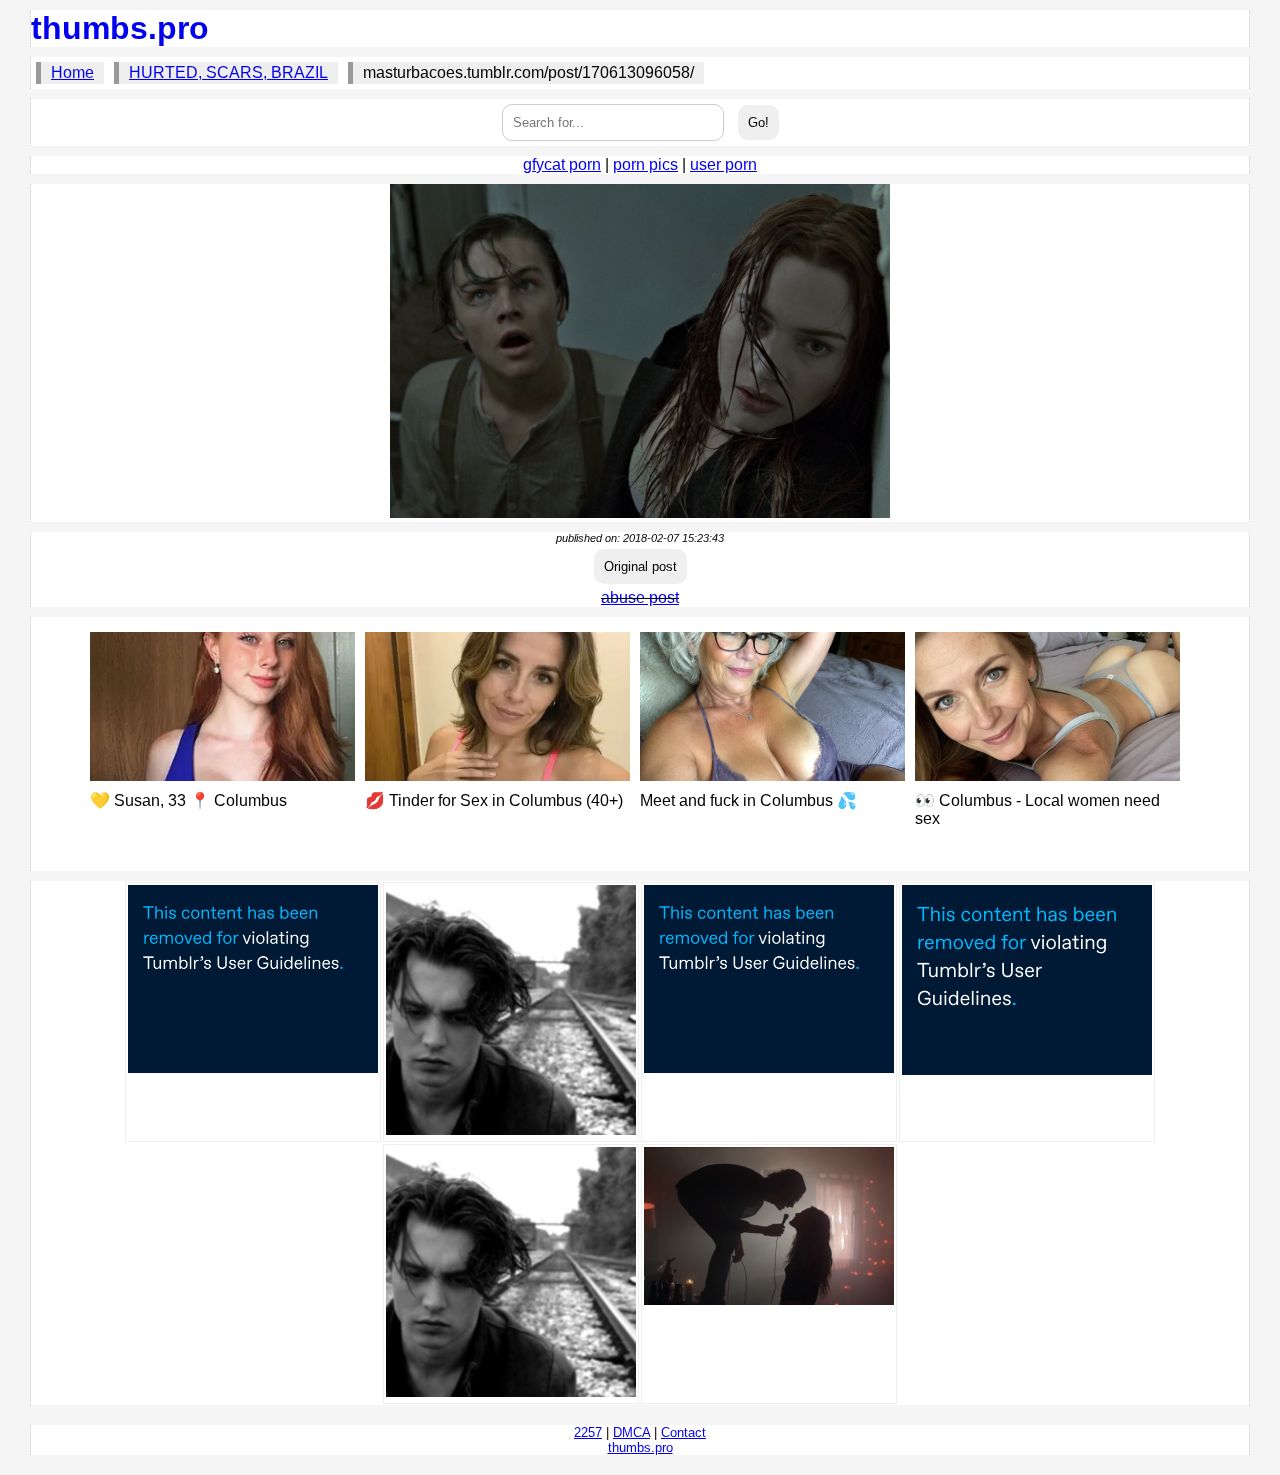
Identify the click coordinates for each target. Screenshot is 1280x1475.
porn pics (645, 164)
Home (72, 72)
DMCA (631, 1432)
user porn (723, 164)
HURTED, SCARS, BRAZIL (228, 72)
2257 (588, 1432)
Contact (683, 1432)
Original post (640, 566)
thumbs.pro (120, 28)
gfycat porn (562, 164)
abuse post (640, 597)
